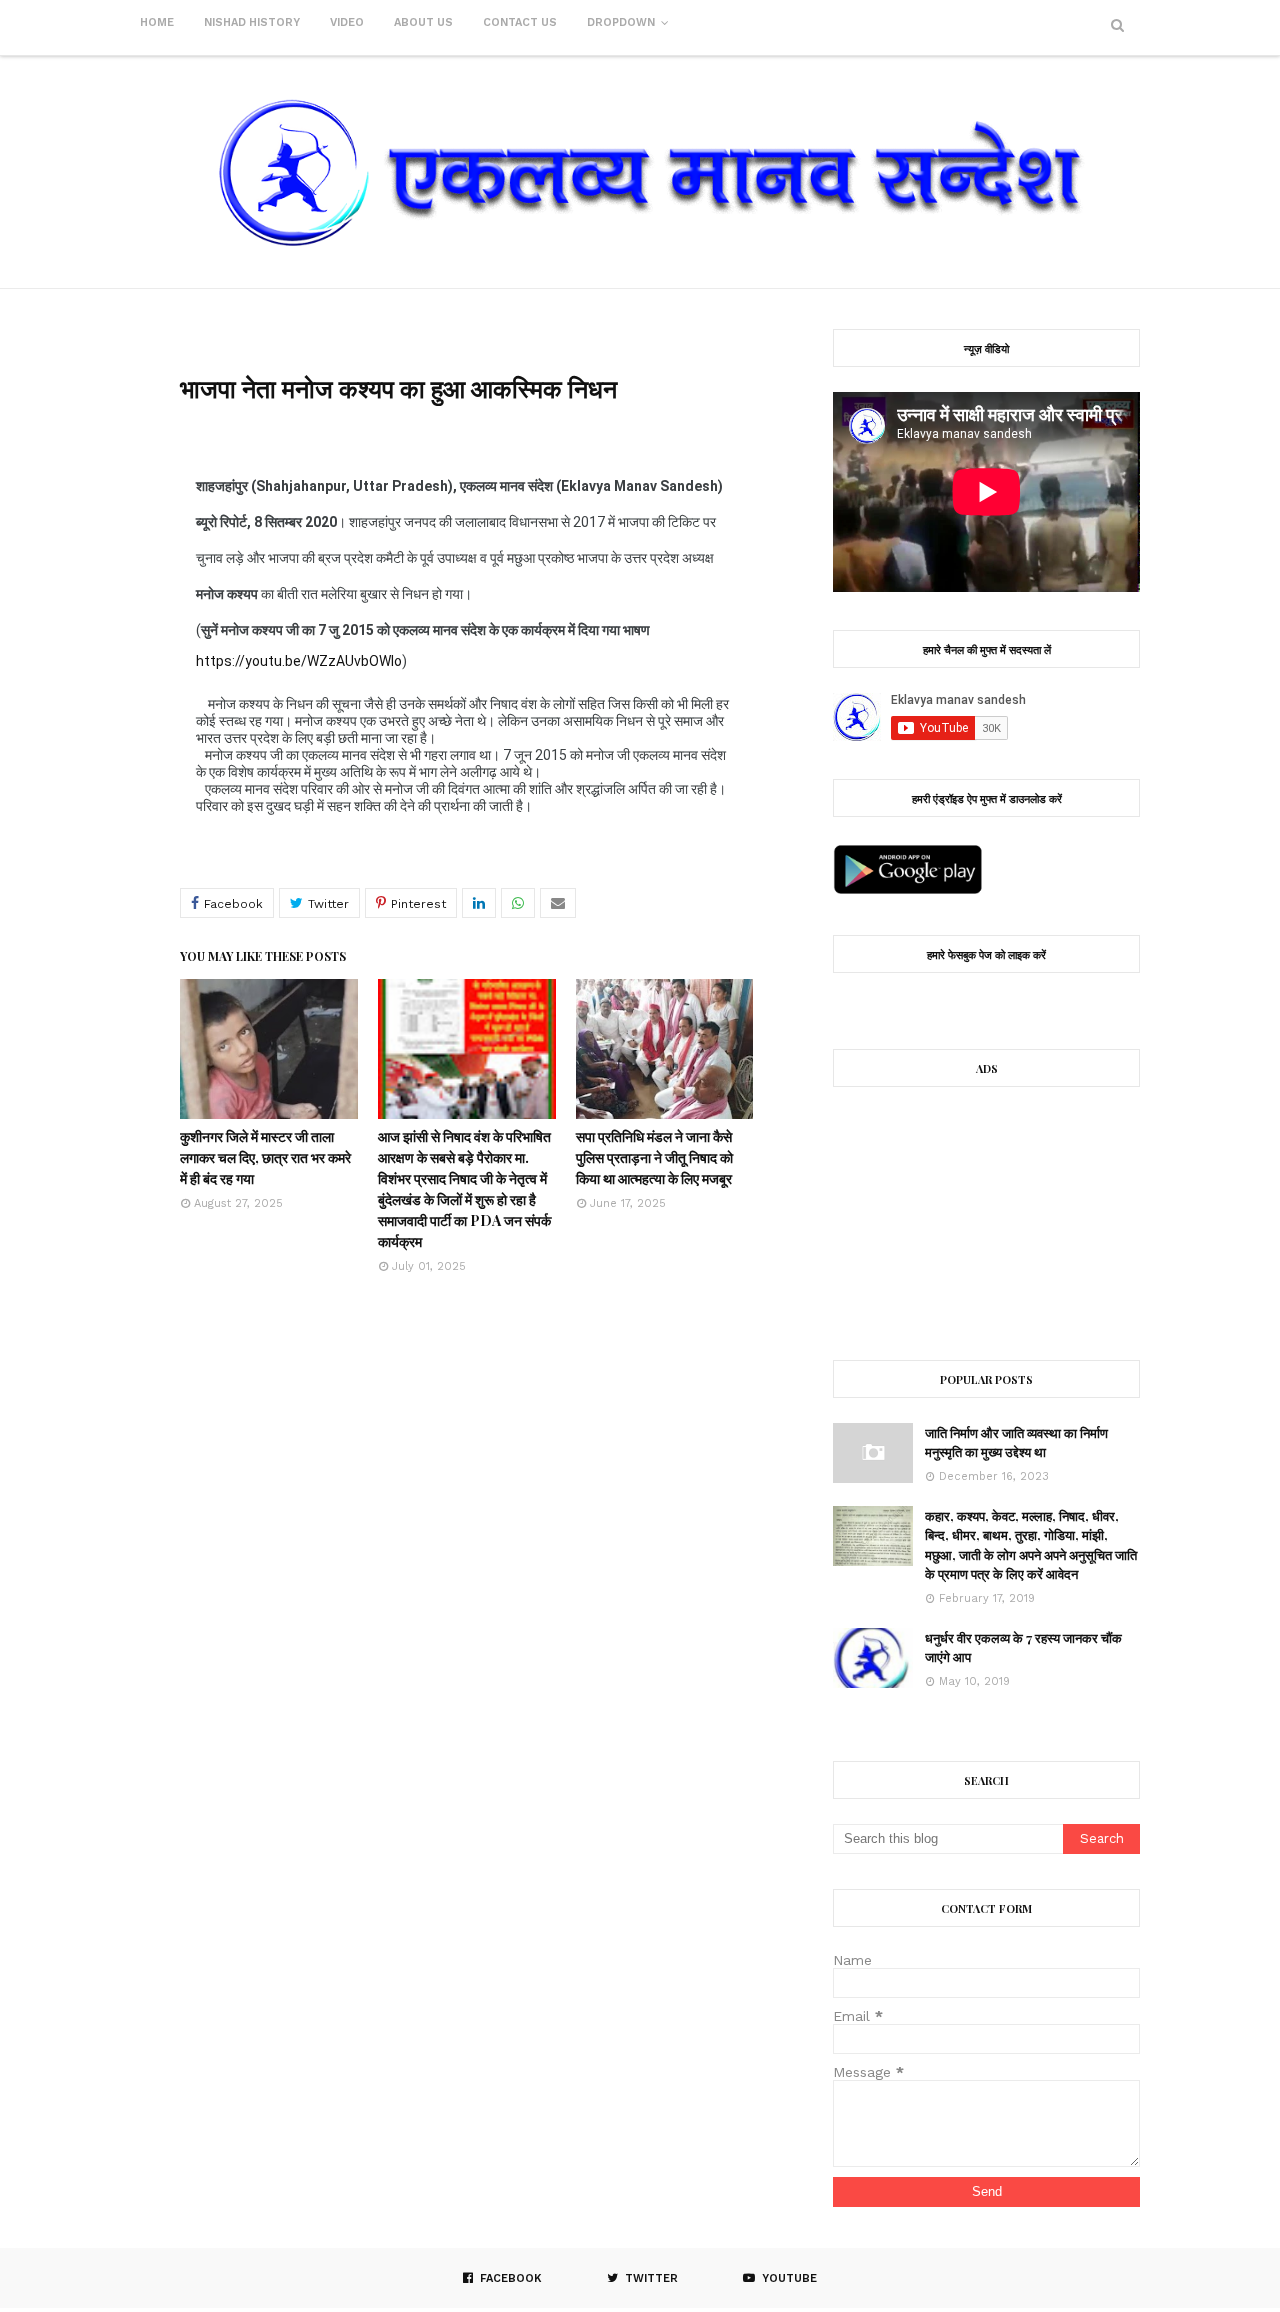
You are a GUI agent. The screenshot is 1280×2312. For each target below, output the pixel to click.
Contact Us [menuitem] (520, 22)
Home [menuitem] (157, 22)
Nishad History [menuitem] (252, 22)
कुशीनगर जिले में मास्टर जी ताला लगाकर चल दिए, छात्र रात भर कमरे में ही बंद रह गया (265, 1157)
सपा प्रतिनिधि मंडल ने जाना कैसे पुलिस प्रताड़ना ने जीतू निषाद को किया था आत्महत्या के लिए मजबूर (654, 1157)
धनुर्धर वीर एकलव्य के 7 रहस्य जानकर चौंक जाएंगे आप (1023, 1647)
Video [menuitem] (347, 22)
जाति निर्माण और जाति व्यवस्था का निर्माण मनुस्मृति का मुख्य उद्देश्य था (1016, 1442)
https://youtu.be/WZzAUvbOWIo (299, 661)
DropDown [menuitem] (621, 22)
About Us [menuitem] (423, 22)
